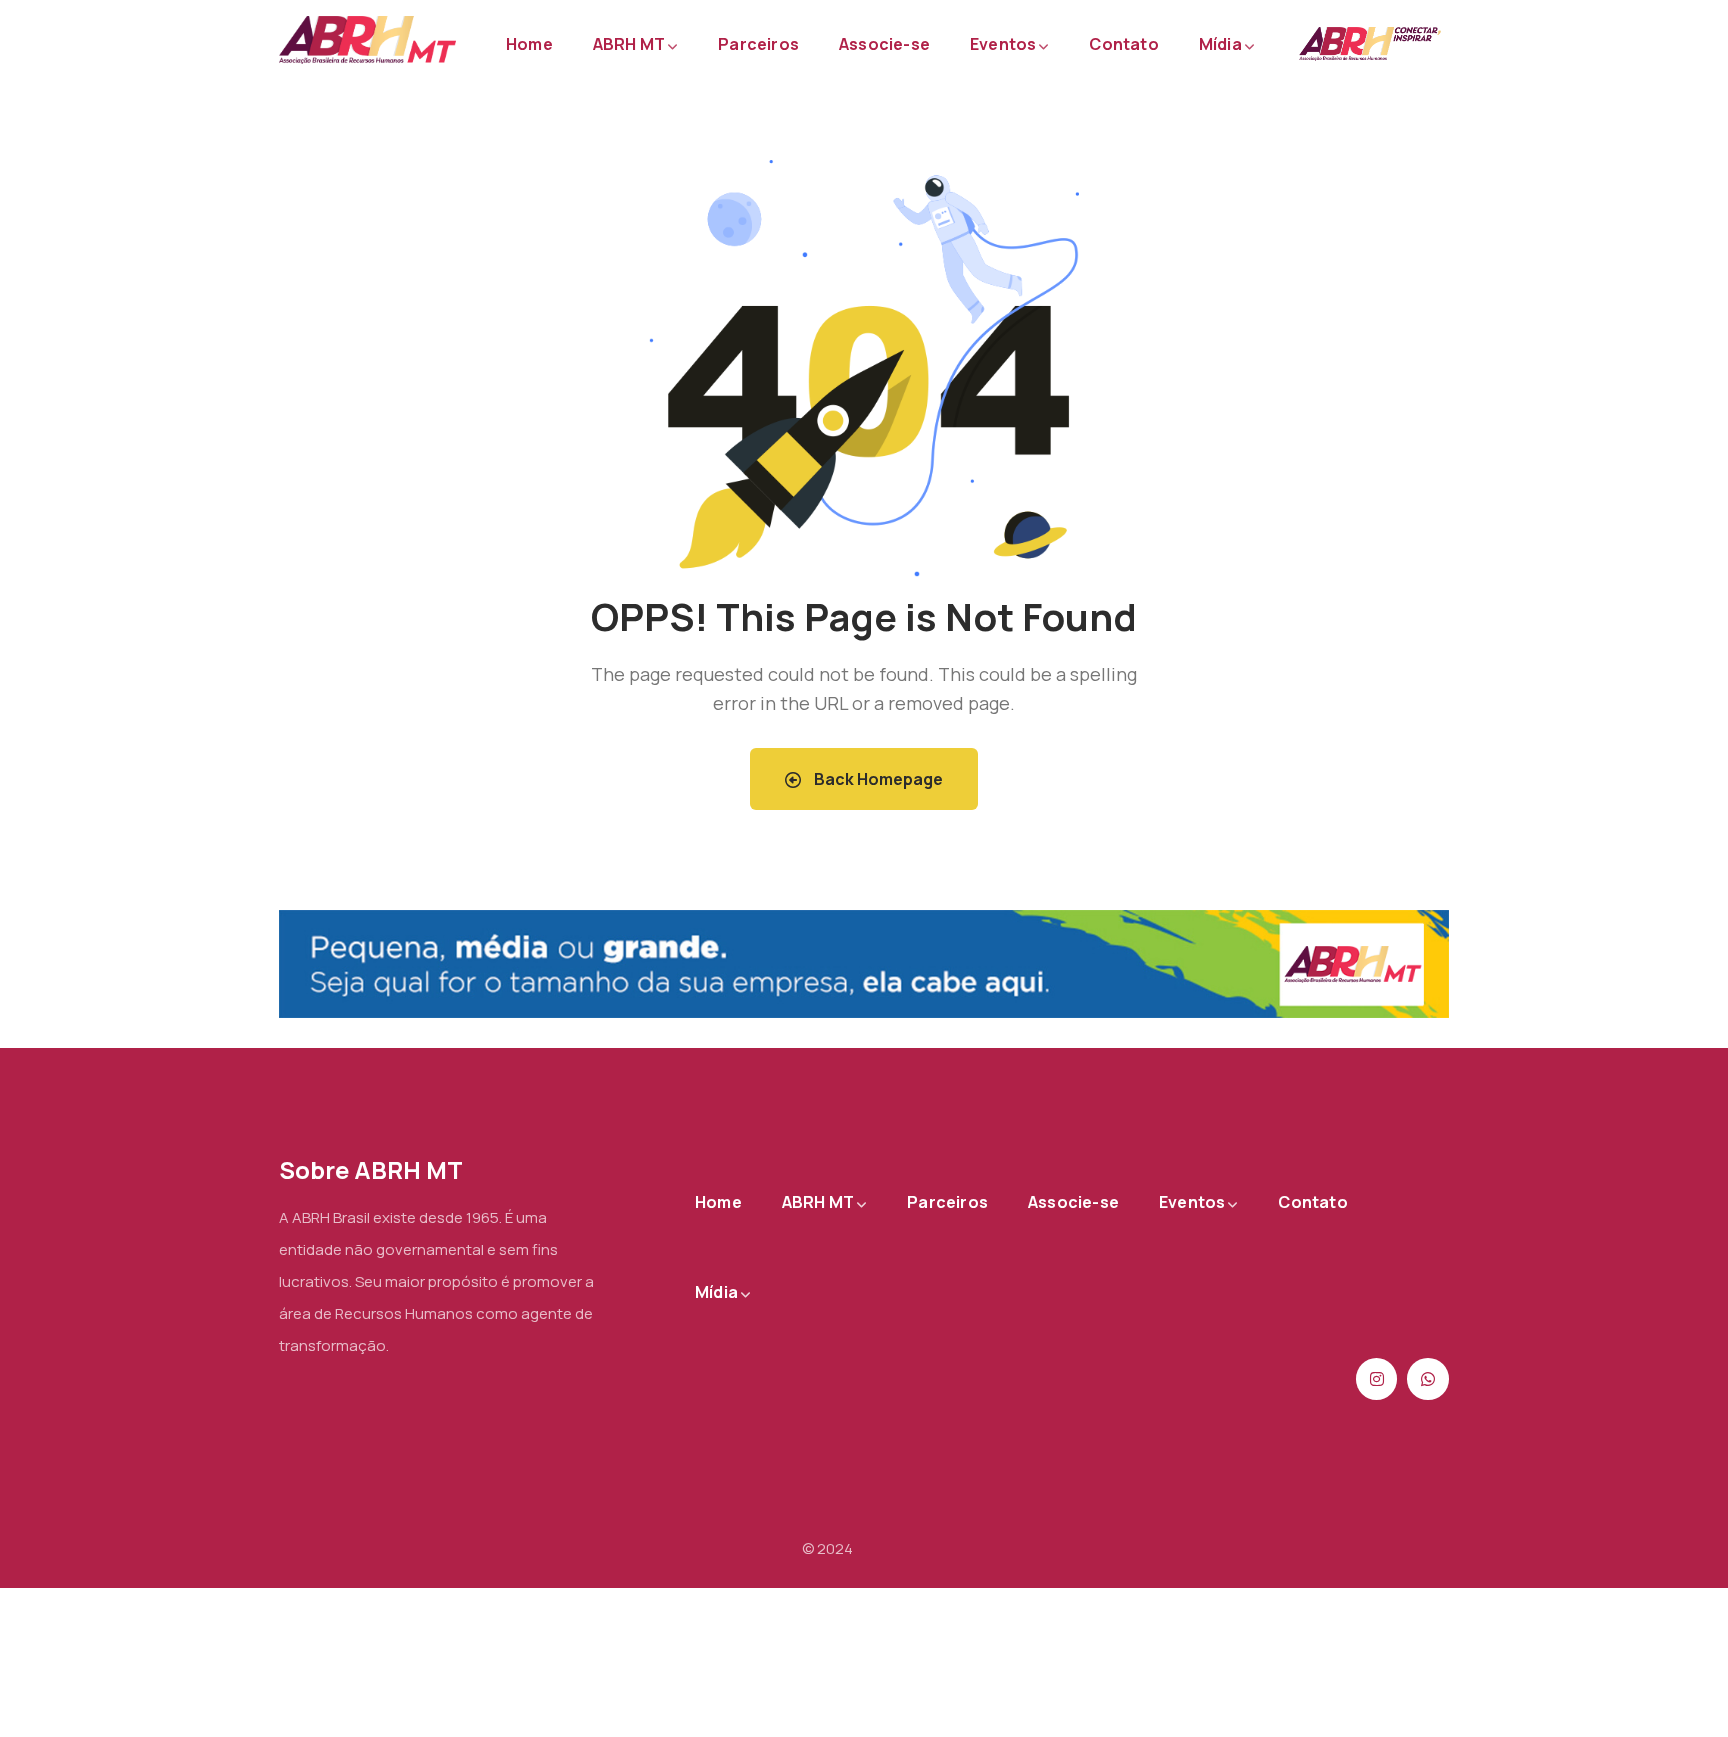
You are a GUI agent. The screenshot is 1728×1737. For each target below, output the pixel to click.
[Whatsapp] (1428, 1379)
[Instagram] (1377, 1379)
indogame (891, 1548)
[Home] (367, 40)
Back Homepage (877, 779)
